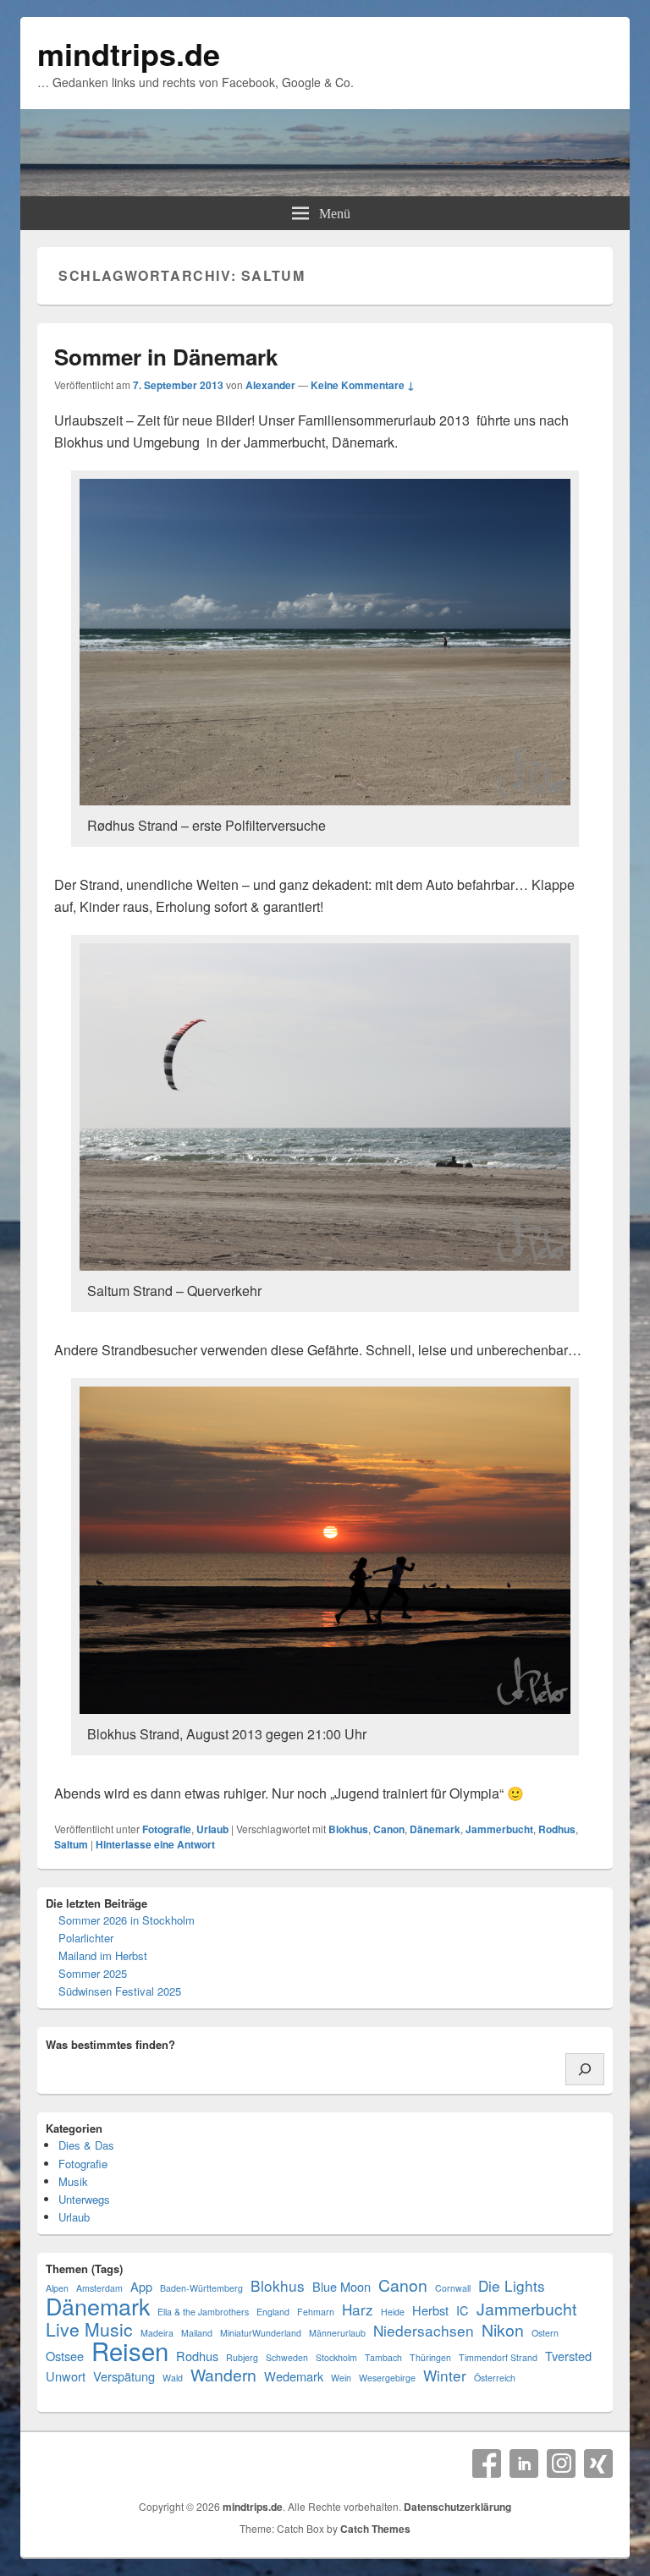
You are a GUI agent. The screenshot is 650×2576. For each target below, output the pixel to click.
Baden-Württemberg (201, 2288)
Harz (358, 2309)
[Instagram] (561, 2463)
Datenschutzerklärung (457, 2507)
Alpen (57, 2288)
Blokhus (348, 1829)
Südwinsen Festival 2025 (120, 1991)
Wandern (223, 2375)
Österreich (495, 2378)
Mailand (197, 2333)
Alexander (270, 385)
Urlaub (212, 1829)
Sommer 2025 (93, 1973)
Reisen (130, 2351)
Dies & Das (86, 2145)
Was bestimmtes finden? (110, 2044)
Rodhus (557, 1829)
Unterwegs (84, 2199)
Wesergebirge (387, 2378)
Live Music (89, 2329)
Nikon (503, 2330)
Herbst (430, 2310)
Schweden (287, 2357)
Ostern (545, 2333)
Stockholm (336, 2357)
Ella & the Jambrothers (203, 2312)
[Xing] (598, 2463)
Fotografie (167, 1829)
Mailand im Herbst (103, 1955)
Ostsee (65, 2356)
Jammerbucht (499, 1829)
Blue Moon (342, 2286)
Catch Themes (375, 2529)
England (273, 2312)
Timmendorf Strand (498, 2357)
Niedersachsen (424, 2330)
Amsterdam (99, 2288)
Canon (389, 1829)
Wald (173, 2378)
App (141, 2286)
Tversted (568, 2356)
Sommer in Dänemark (166, 357)
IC (463, 2310)
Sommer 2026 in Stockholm (127, 1920)
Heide (393, 2312)
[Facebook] (487, 2463)
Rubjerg (242, 2357)
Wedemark (294, 2376)
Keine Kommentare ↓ (363, 385)
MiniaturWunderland (261, 2333)
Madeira (157, 2333)
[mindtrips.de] (325, 191)
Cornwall (453, 2288)
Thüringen (430, 2357)
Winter (445, 2375)
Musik (73, 2181)
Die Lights (512, 2285)
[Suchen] (585, 2069)
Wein (341, 2378)
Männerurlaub (337, 2333)
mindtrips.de (129, 53)
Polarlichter (86, 1938)
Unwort (66, 2376)
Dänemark (435, 1829)
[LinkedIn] (524, 2463)
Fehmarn (316, 2312)
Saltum (71, 1844)
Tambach (383, 2357)
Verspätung (124, 2376)
